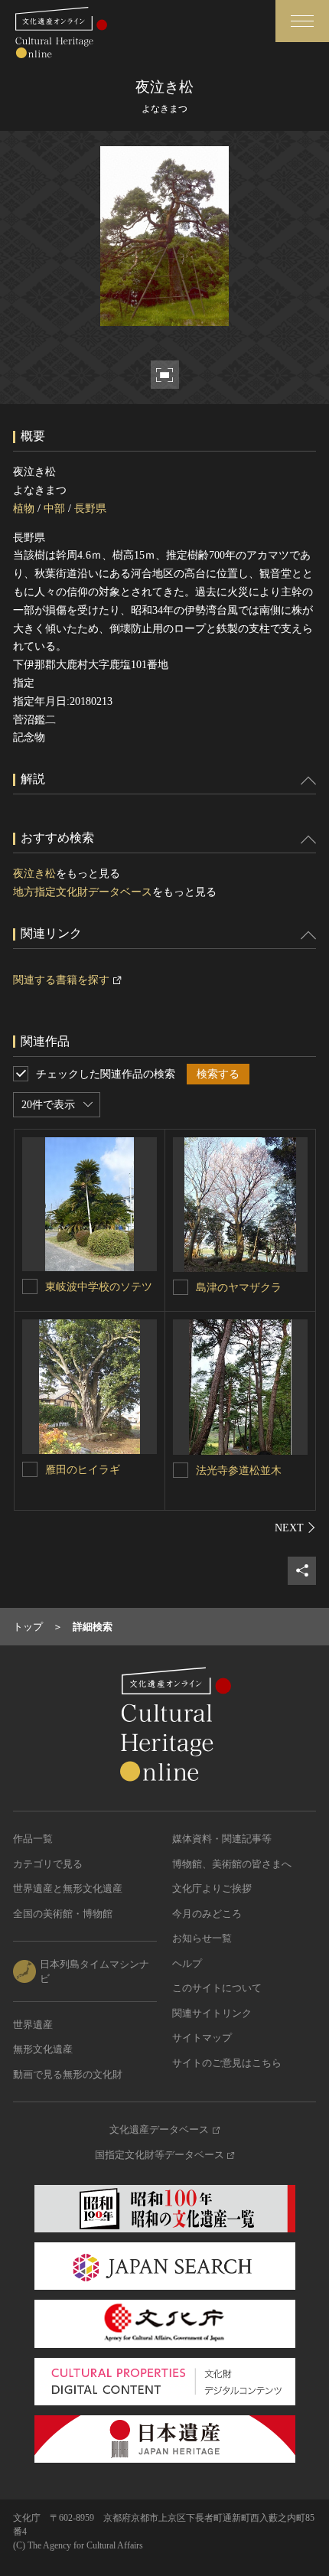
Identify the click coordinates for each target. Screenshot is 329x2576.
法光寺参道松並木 (239, 1471)
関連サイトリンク (212, 2013)
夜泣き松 (34, 874)
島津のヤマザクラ (239, 1288)
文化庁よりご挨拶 (212, 1888)
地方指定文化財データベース (83, 892)
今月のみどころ (207, 1914)
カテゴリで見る (48, 1864)
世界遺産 (33, 2025)
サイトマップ (202, 2038)
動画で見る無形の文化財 (68, 2074)
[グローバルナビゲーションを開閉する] (302, 21)
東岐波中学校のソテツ (99, 1287)
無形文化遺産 (43, 2049)
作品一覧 (33, 1839)
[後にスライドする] (295, 1528)
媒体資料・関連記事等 (222, 1839)
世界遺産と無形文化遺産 (68, 1888)
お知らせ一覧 (202, 1938)
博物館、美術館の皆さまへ (232, 1864)
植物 (24, 509)
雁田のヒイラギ (83, 1470)
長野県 (90, 509)
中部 (54, 509)
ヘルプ (187, 1963)
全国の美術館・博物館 (63, 1914)
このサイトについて (217, 1988)
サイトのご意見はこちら (227, 2063)
